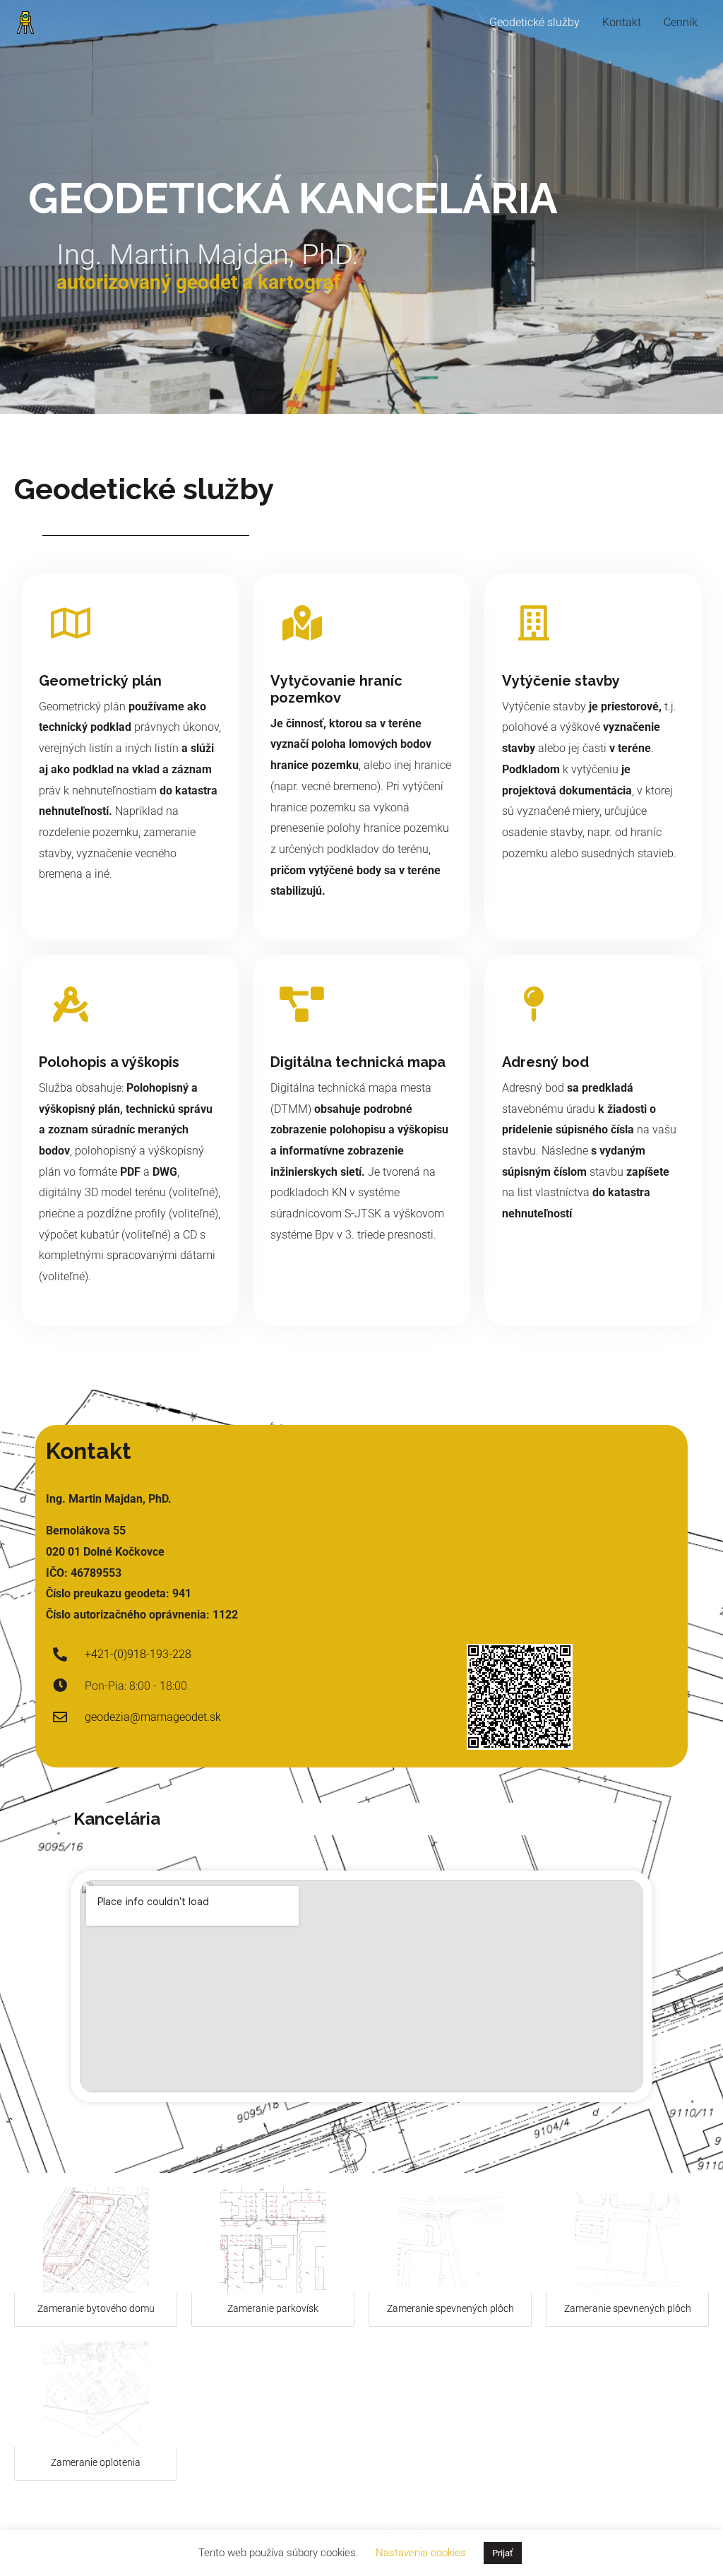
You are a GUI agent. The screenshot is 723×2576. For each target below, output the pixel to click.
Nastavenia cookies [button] (421, 2553)
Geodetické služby (534, 22)
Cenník (681, 22)
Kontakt (622, 22)
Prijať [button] (503, 2553)
